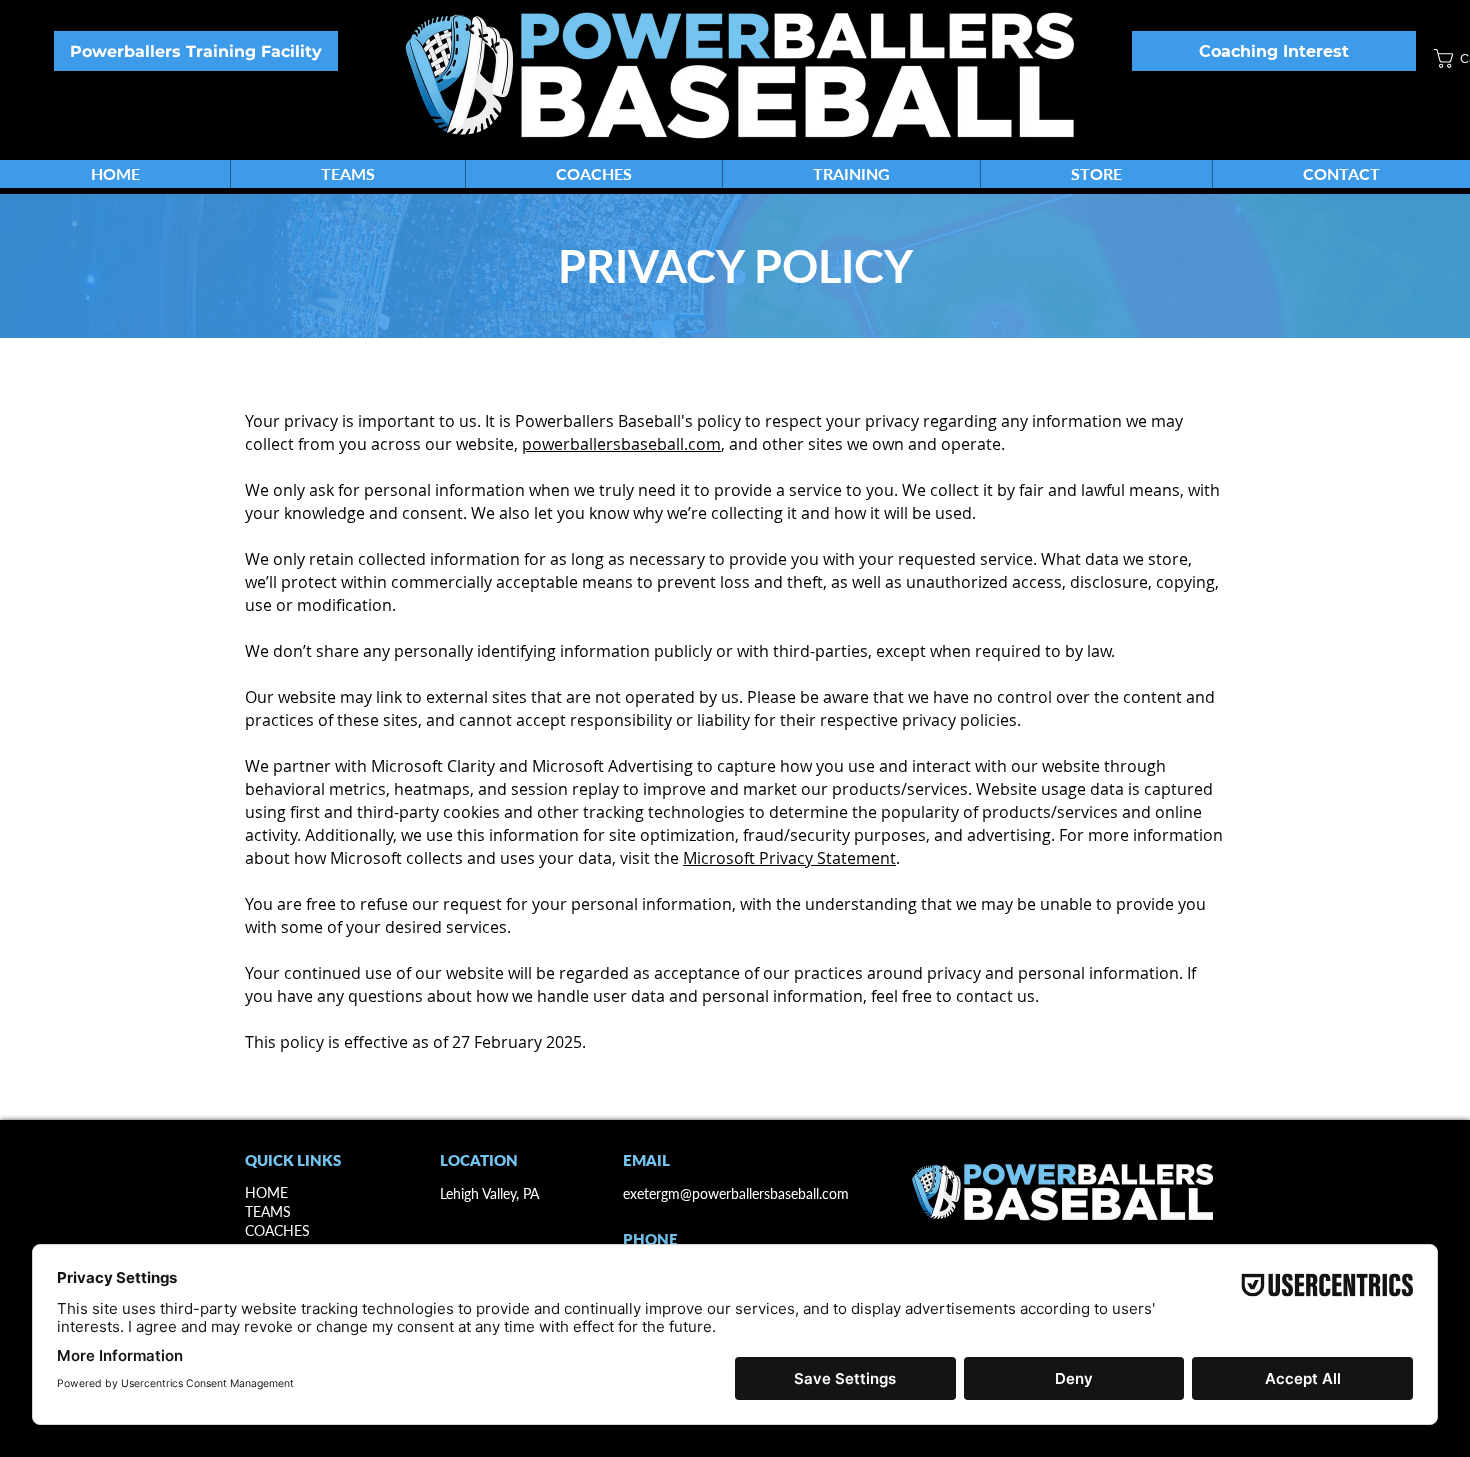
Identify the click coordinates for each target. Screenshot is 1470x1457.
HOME (266, 1192)
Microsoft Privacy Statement (789, 858)
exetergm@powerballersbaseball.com (736, 1193)
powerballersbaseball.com (621, 444)
